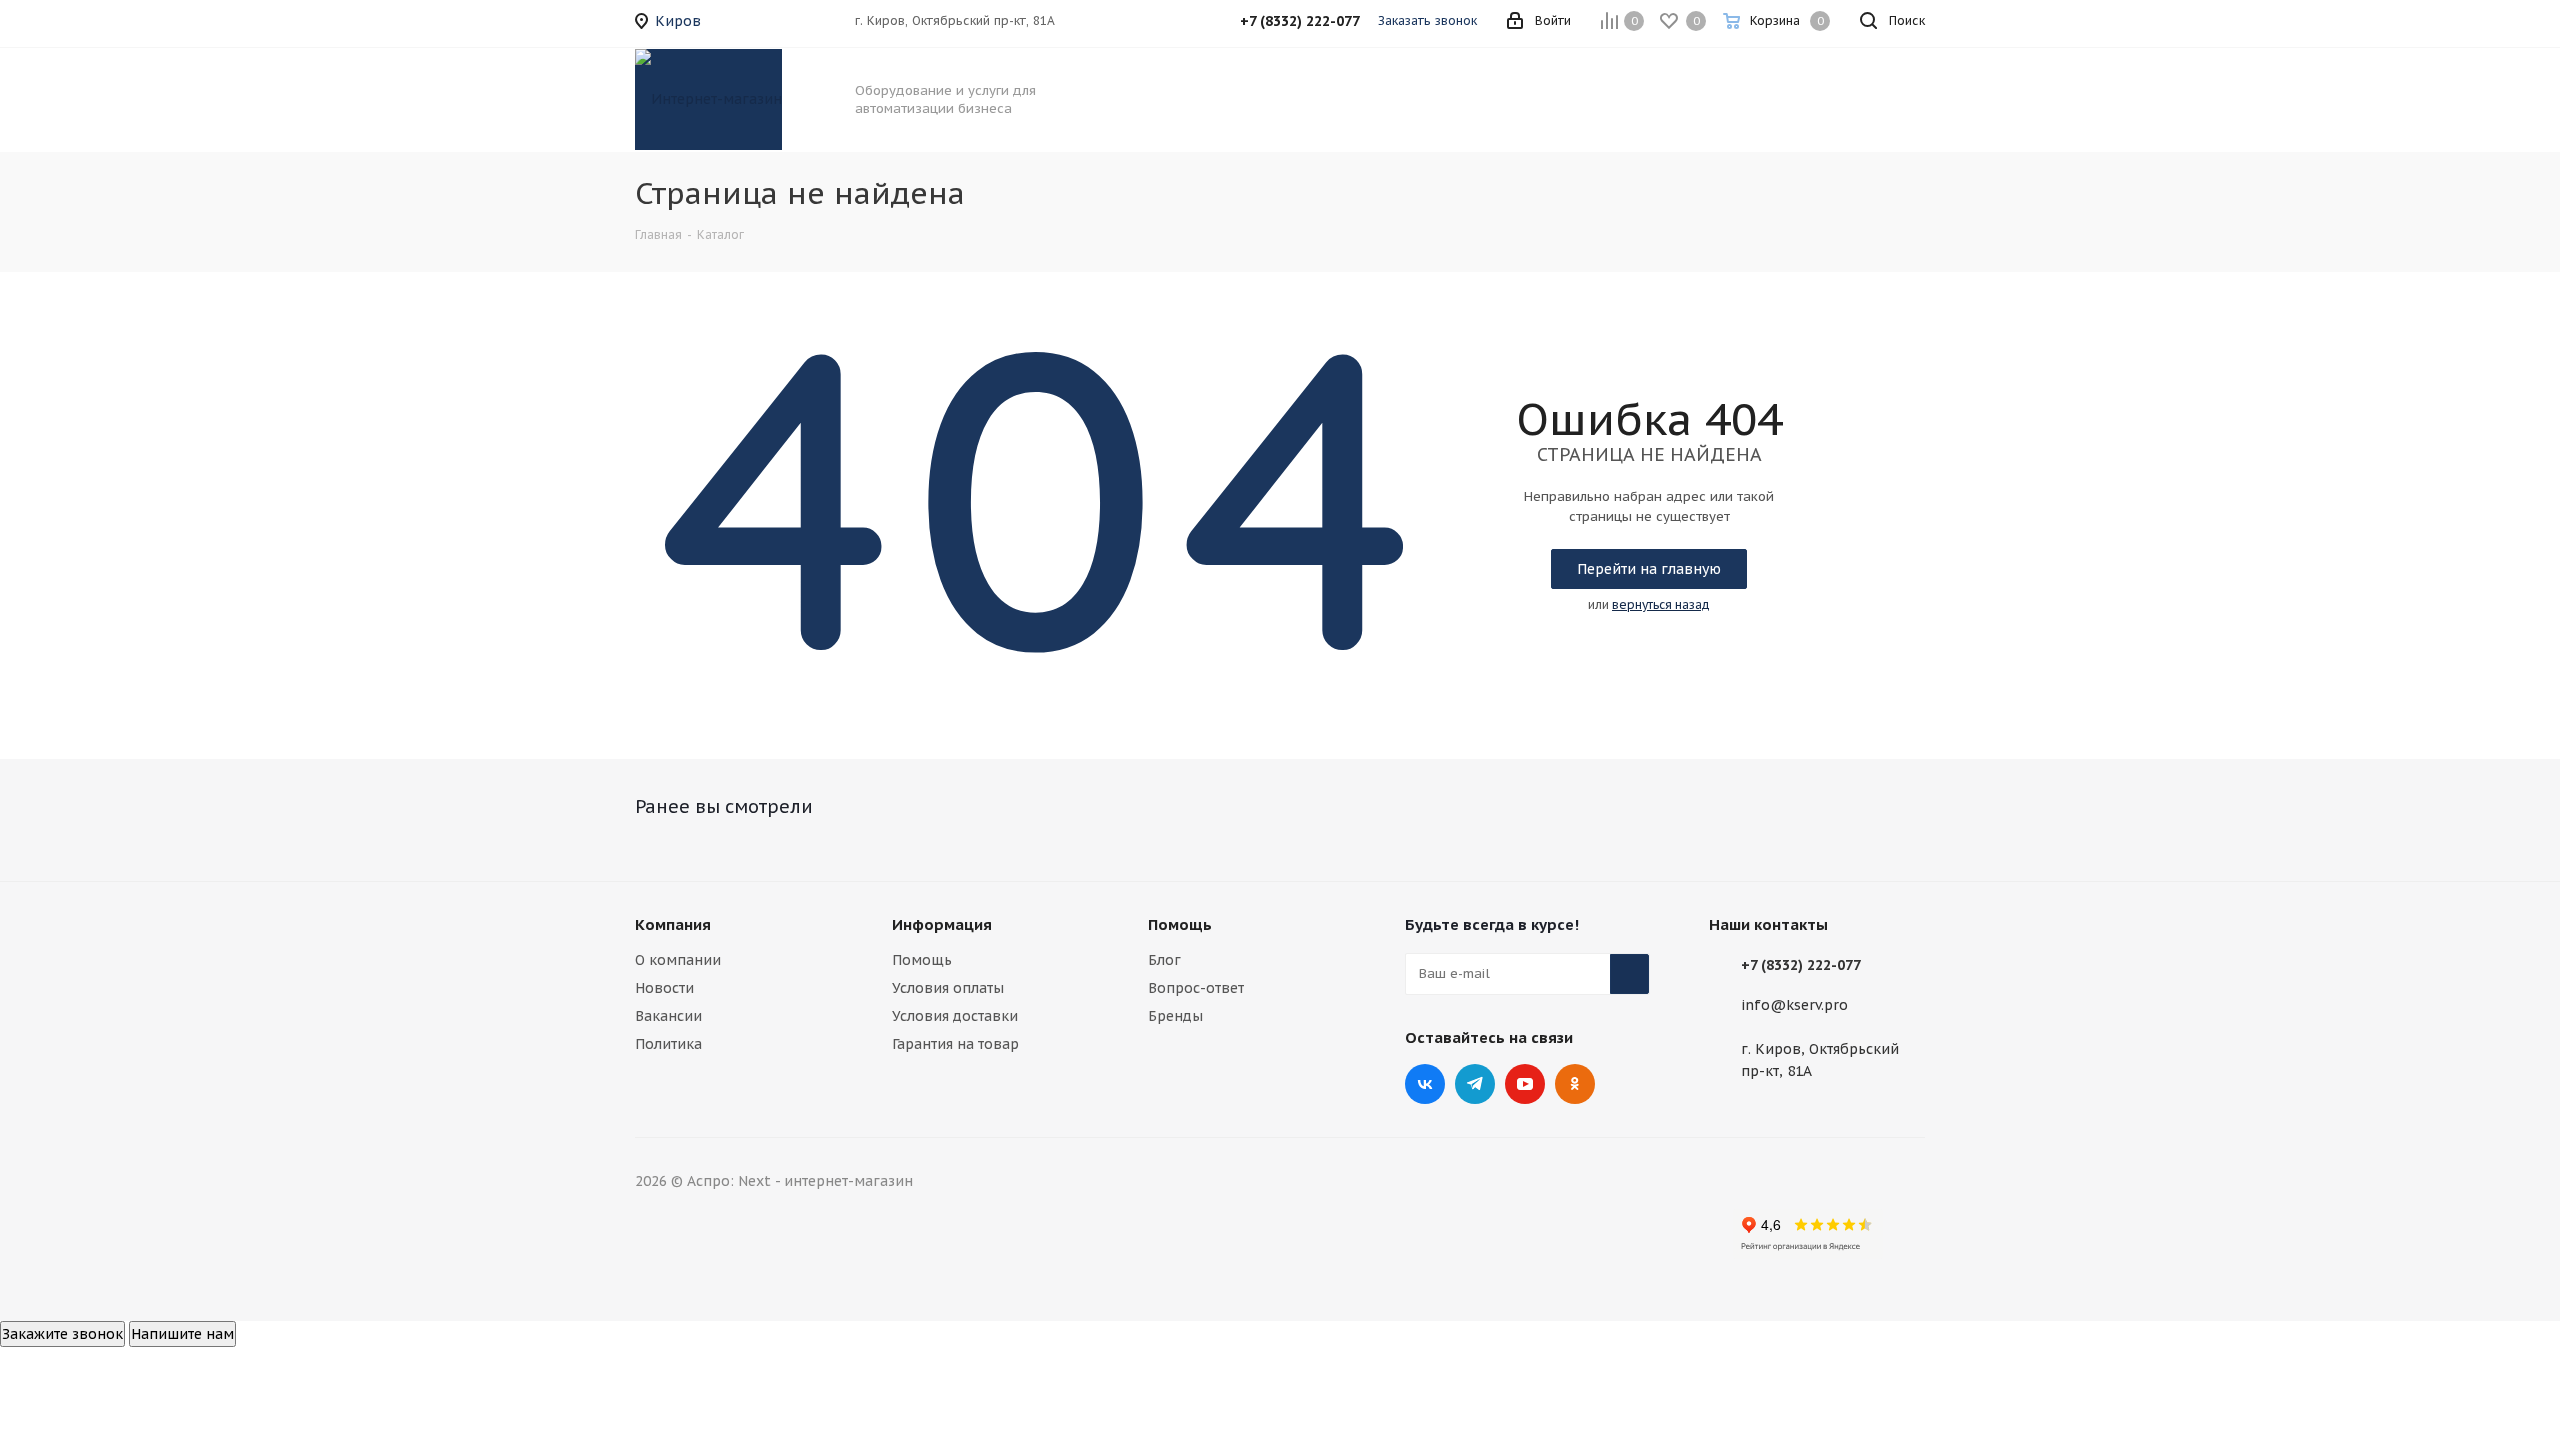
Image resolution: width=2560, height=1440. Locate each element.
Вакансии (668, 1016)
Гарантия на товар (955, 1044)
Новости (664, 988)
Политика (668, 1044)
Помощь (922, 960)
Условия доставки (955, 1016)
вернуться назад (1661, 604)
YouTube (1525, 1084)
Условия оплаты (948, 988)
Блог (1164, 960)
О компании (678, 960)
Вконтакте (1425, 1084)
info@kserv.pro (1794, 1005)
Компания (673, 924)
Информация (942, 924)
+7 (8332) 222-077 (1801, 965)
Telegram (1475, 1084)
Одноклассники (1575, 1084)
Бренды (1175, 1016)
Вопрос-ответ (1196, 988)
